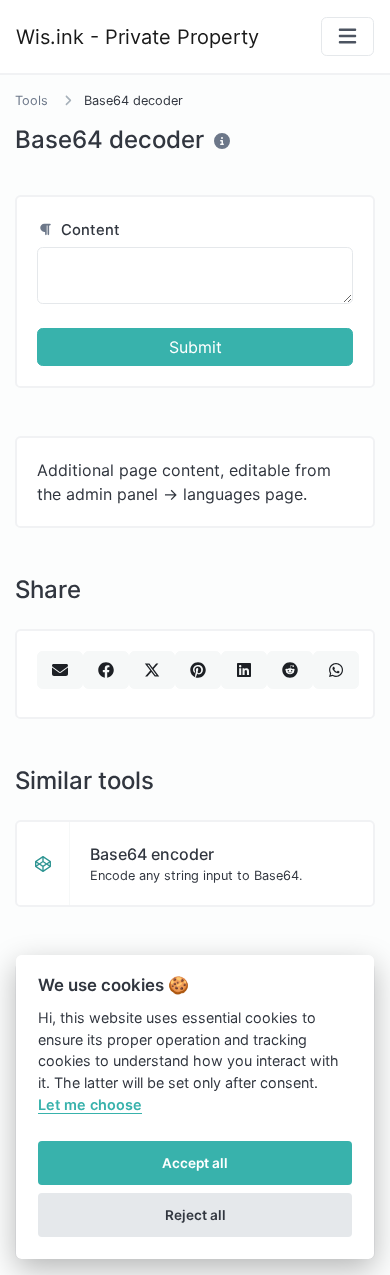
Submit (195, 347)
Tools (31, 100)
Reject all (195, 1215)
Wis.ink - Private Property (137, 37)
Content (88, 230)
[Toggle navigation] (347, 36)
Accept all (195, 1163)
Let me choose (90, 1104)
